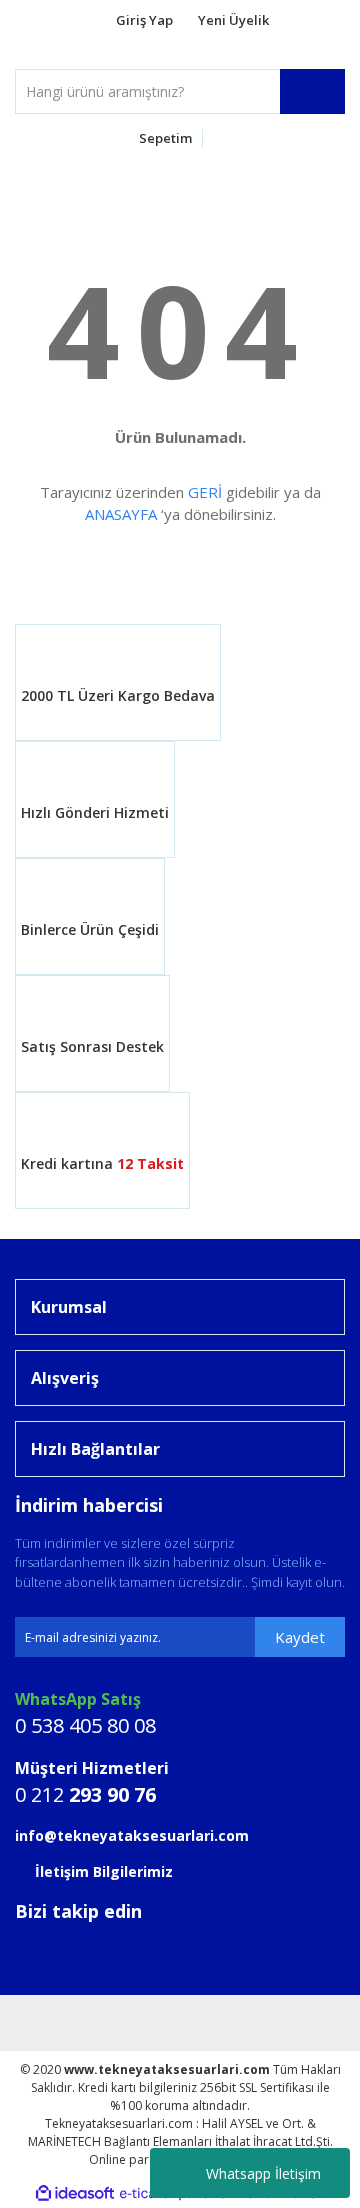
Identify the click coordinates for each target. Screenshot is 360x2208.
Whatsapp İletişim (263, 2173)
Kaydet (300, 1637)
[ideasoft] (75, 2193)
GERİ (205, 492)
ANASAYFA (121, 514)
